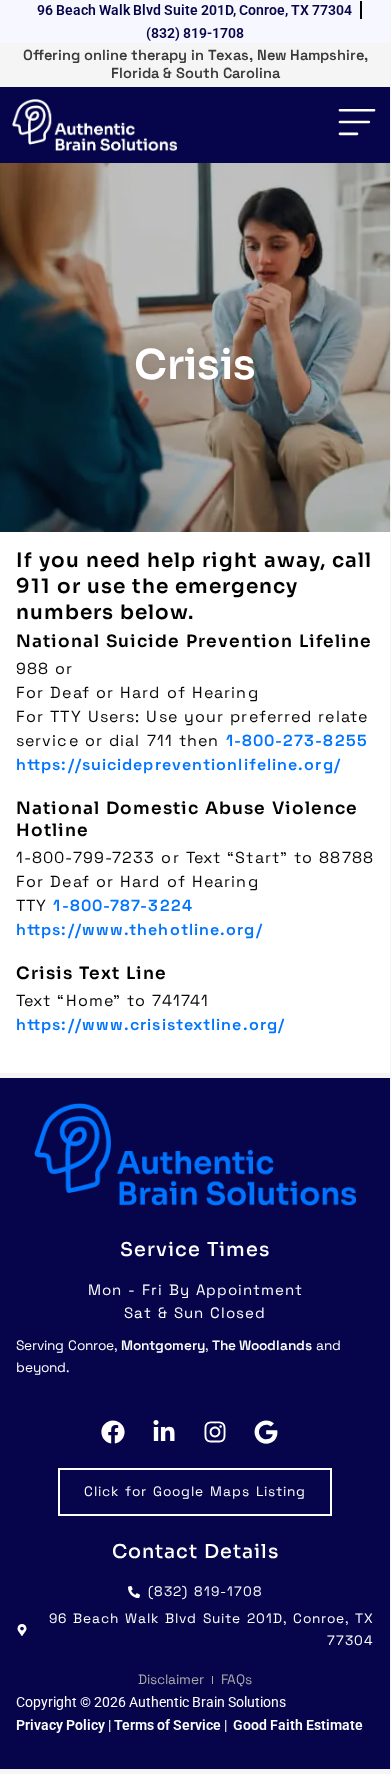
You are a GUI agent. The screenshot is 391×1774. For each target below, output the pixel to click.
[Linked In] (169, 1432)
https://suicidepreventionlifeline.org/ (178, 764)
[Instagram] (220, 1432)
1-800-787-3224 (122, 905)
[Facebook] (118, 1432)
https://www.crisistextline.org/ (150, 1024)
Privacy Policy (60, 1725)
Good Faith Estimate (298, 1725)
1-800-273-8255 (297, 740)
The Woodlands (262, 1345)
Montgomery (163, 1345)
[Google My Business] (271, 1432)
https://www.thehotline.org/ (139, 929)
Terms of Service (169, 1725)
